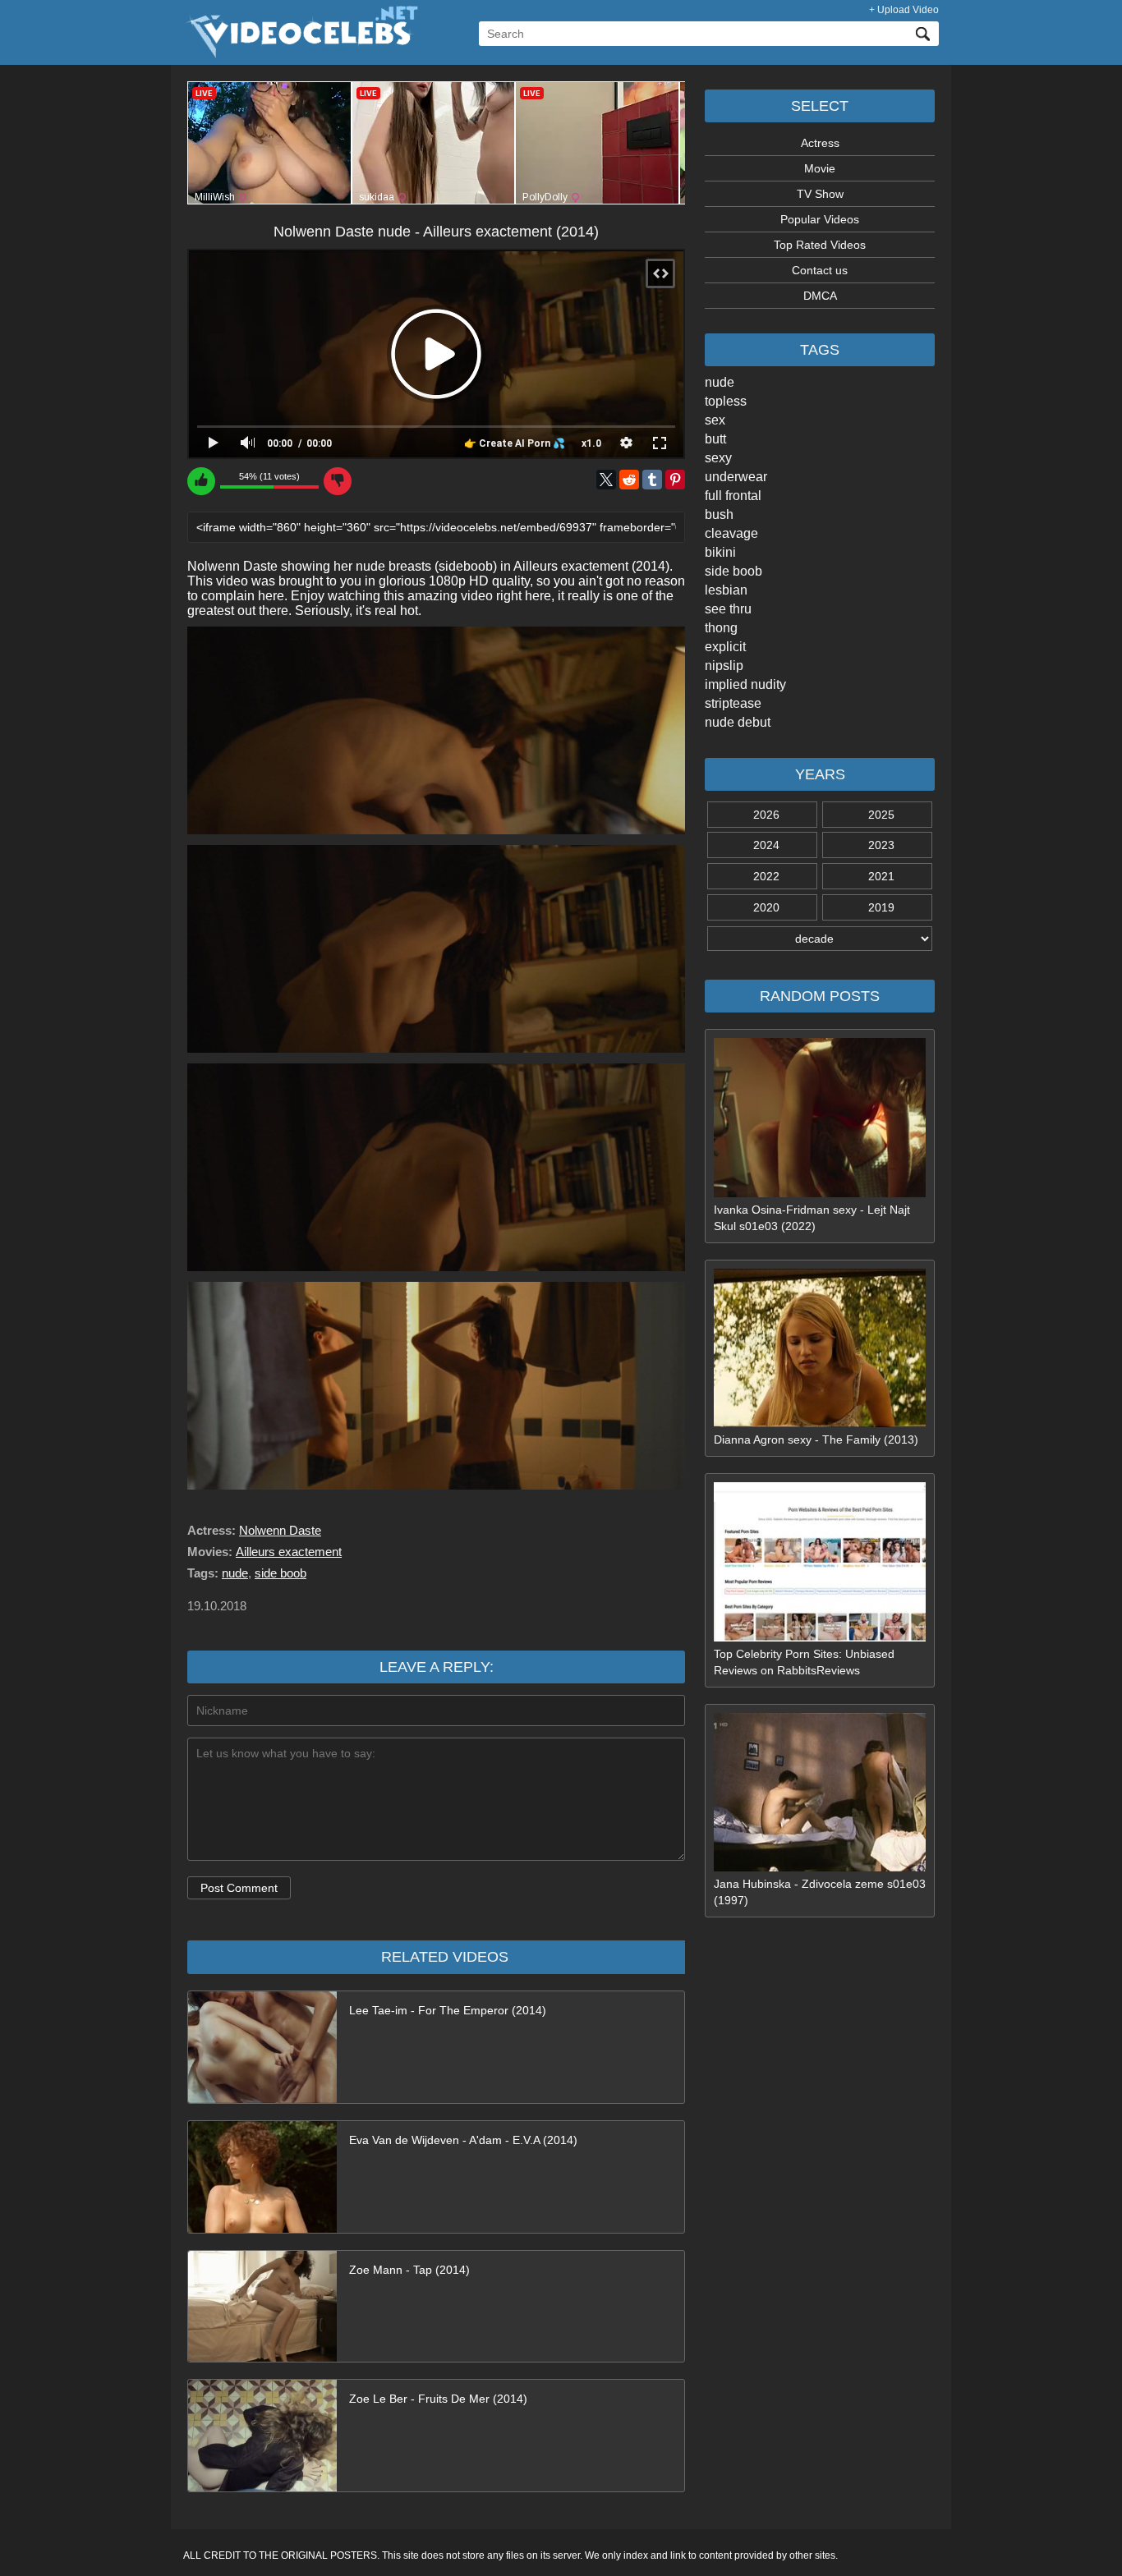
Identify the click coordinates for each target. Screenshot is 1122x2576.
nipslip (724, 666)
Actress (820, 143)
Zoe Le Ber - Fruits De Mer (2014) (438, 2399)
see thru (728, 609)
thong (721, 628)
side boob (733, 571)
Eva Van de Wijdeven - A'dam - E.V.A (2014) (463, 2140)
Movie (820, 168)
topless (726, 401)
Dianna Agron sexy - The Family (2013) (816, 1440)
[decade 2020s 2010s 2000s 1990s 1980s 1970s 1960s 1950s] (820, 939)
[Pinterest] (675, 480)
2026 (766, 815)
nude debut (738, 722)
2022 (766, 876)
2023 (881, 845)
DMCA (820, 296)
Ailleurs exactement (289, 1552)
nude (720, 382)
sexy (718, 458)
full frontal (733, 496)
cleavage (731, 533)
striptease (733, 703)
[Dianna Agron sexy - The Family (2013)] (820, 1423)
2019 (881, 907)
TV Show (820, 194)
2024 (766, 845)
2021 (881, 876)
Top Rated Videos (820, 245)
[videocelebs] (301, 54)
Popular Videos (820, 219)
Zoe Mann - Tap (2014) (409, 2270)
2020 (766, 907)
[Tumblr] (652, 480)
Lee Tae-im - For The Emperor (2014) (448, 2010)
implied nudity (745, 684)
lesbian (726, 590)
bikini (720, 552)
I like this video (201, 481)
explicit (725, 647)
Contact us (820, 270)
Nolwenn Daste (280, 1530)
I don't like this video (338, 481)
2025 (881, 815)
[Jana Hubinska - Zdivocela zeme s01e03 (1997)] (820, 1867)
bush (719, 514)
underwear (736, 477)
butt (715, 439)
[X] (606, 480)
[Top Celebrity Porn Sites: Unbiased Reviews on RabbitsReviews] (820, 1637)
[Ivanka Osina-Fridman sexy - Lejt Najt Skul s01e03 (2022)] (820, 1193)
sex (715, 420)
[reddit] (629, 480)
